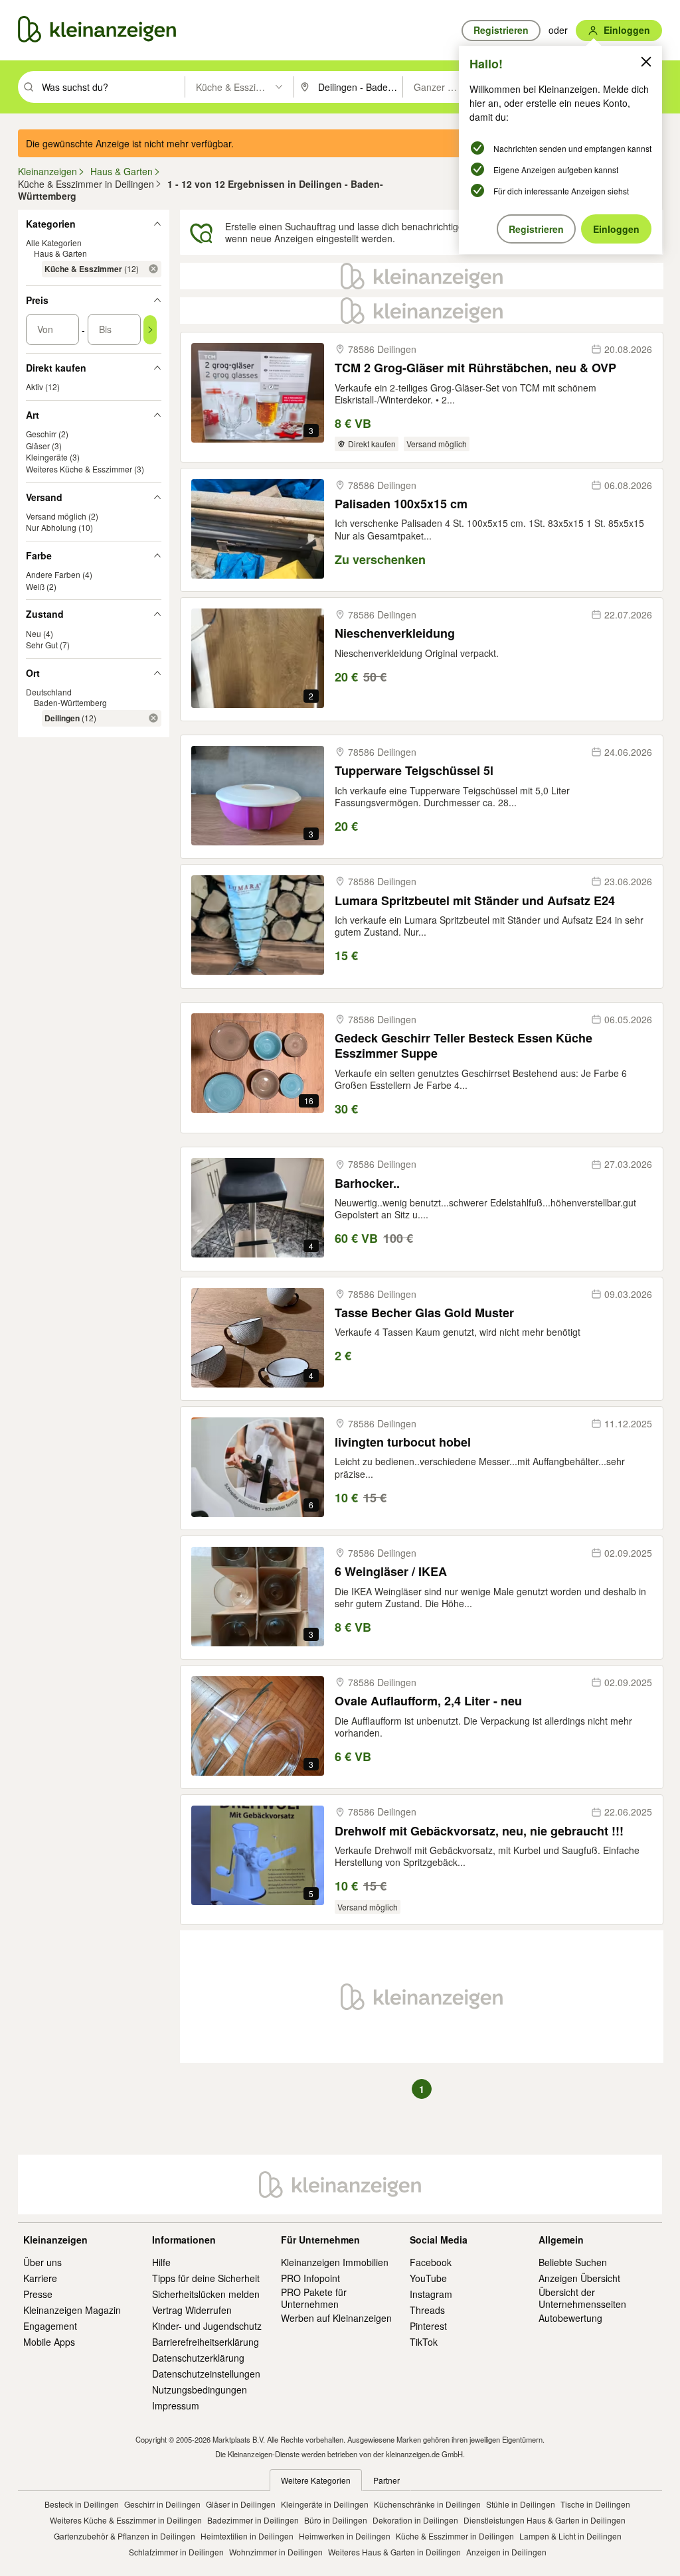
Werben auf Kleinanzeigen (336, 2318)
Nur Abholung (51, 527)
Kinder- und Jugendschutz (207, 2326)
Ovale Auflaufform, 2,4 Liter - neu (428, 1701)
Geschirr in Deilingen (162, 2504)
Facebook (431, 2262)
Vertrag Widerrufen (192, 2310)
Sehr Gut (42, 645)
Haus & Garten (60, 253)
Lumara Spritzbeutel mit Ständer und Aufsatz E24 (475, 901)
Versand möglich (56, 516)
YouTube (428, 2278)
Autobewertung (570, 2318)
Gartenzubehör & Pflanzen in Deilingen (125, 2536)
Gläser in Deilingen (241, 2504)
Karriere (40, 2278)
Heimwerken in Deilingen (345, 2536)
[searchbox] (112, 87)
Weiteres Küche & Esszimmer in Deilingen (126, 2520)
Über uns (42, 2262)
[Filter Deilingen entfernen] (153, 718)
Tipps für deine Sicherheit (206, 2278)
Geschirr (41, 434)
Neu (34, 633)
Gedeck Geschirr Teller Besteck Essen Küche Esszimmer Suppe (464, 1046)
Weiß (35, 586)
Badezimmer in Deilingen (253, 2520)
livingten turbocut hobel (403, 1442)
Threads (427, 2310)
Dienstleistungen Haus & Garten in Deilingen (545, 2520)
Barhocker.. (367, 1183)
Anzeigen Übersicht (579, 2278)
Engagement (50, 2326)
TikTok (424, 2342)
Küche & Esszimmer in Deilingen (455, 2536)
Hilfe (161, 2262)
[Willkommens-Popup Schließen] (646, 62)
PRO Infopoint (310, 2278)
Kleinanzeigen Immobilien (335, 2262)
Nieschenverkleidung (395, 633)
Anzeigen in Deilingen (506, 2552)
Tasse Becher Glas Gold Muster (424, 1313)
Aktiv (35, 387)
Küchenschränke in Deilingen (427, 2504)
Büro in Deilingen (336, 2520)
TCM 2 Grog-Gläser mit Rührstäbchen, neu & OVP (475, 368)
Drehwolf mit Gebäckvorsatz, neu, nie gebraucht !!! (479, 1831)
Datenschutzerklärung (198, 2358)
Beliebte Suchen (573, 2262)
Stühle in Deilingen (521, 2504)
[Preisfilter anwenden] (150, 330)
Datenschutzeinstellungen (206, 2374)
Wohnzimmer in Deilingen (276, 2552)
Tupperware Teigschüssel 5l (414, 771)
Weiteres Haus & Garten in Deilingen (394, 2552)
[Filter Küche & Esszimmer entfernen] (153, 269)
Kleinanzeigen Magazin (72, 2310)
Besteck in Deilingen (82, 2504)
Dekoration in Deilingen (415, 2520)
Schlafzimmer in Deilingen (176, 2552)
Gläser (38, 446)
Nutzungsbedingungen (200, 2390)
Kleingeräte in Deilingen (325, 2504)
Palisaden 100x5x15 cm (401, 504)
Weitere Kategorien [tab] (316, 2480)
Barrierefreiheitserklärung (206, 2342)
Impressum (176, 2405)
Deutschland (49, 692)
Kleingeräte (47, 457)
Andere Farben (53, 574)
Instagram (431, 2294)
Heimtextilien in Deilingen (247, 2536)
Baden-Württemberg (70, 702)
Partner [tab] (386, 2480)
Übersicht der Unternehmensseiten (582, 2298)
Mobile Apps (49, 2342)
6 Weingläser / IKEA (391, 1572)
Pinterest (428, 2326)
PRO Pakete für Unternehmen (314, 2298)
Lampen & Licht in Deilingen (570, 2536)
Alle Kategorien (54, 243)
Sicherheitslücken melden (206, 2294)
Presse (38, 2294)
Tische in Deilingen (595, 2504)
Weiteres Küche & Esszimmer (79, 469)
